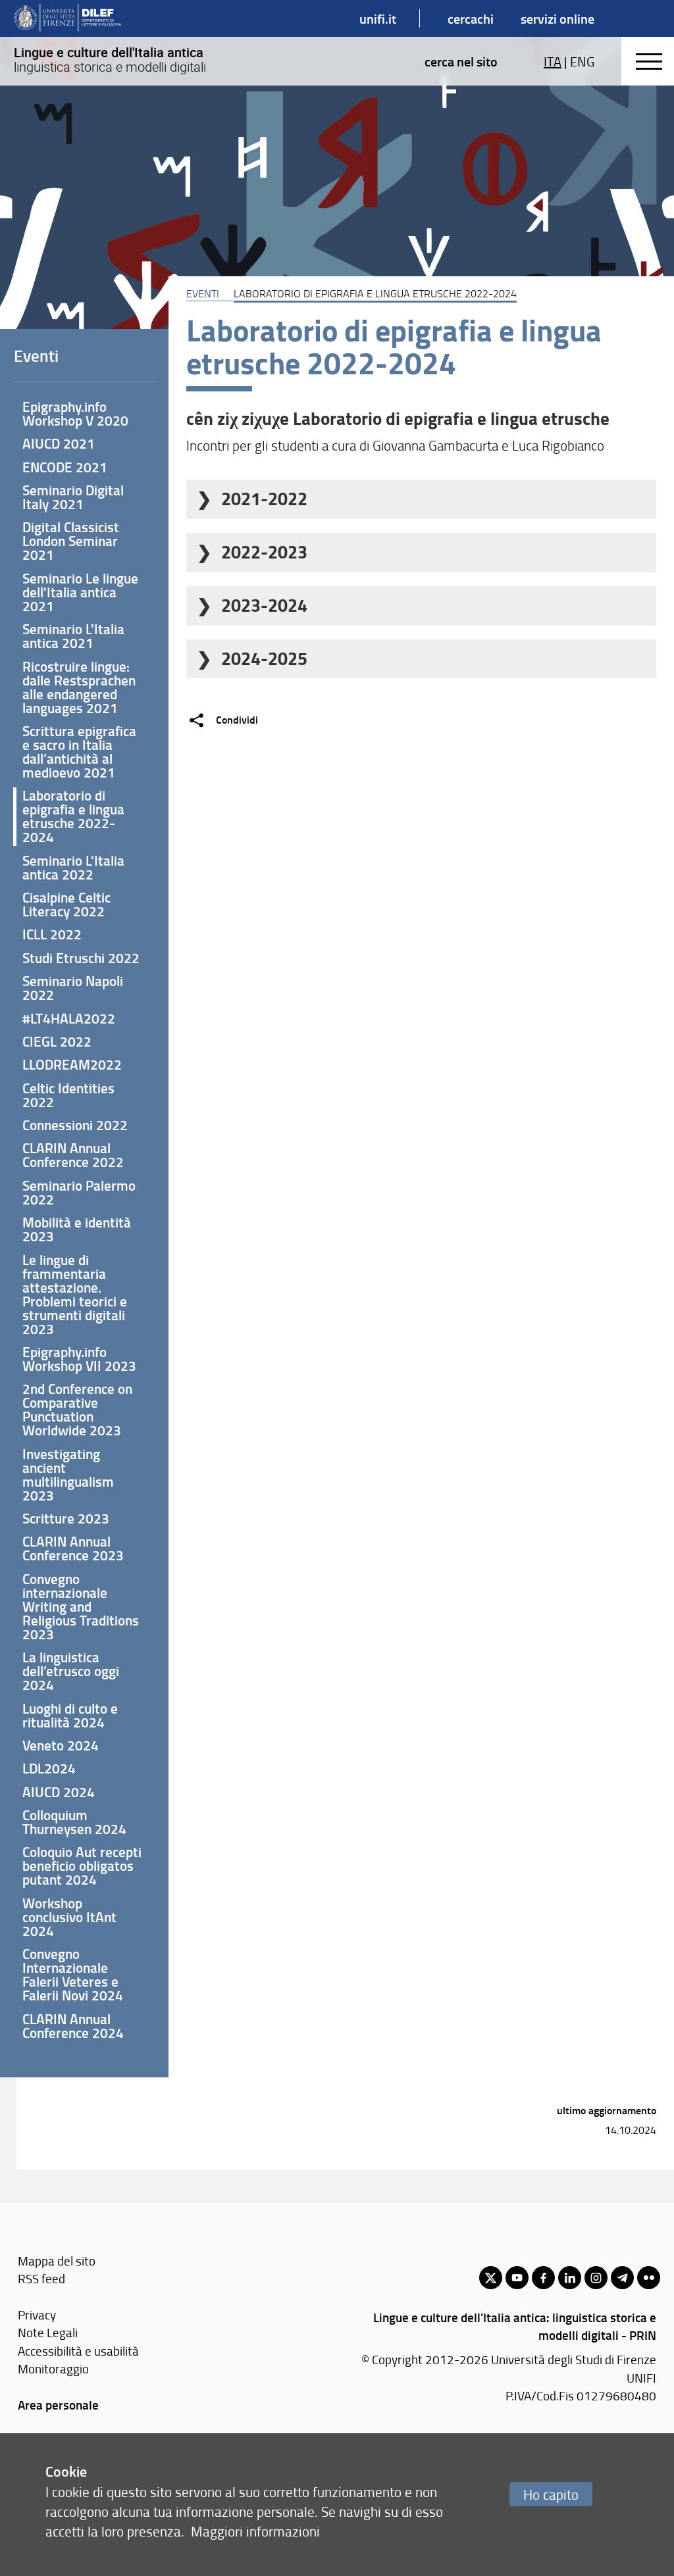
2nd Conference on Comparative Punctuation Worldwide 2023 (77, 1409)
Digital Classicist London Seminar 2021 (71, 541)
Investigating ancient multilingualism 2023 (68, 1474)
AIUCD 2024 (59, 1792)
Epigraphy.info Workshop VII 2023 (79, 1359)
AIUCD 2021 (59, 443)
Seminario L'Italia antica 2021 (73, 636)
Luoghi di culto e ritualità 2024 (70, 1715)
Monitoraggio (53, 2368)
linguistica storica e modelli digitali (110, 60)
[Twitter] (491, 2278)
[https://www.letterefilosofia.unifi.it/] (67, 18)
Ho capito (551, 2494)
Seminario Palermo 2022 (79, 1192)
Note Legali (48, 2332)
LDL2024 (49, 1768)
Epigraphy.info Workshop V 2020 (75, 413)
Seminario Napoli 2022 (73, 988)
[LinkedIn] (570, 2278)
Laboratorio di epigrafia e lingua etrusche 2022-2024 (73, 816)
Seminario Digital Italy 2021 (73, 497)
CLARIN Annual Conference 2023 (73, 1548)
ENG (582, 61)
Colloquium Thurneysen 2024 (74, 1822)
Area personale (58, 2405)
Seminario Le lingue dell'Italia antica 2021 (80, 592)
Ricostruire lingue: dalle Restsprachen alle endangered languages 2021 (79, 687)
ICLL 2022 (52, 934)
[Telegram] (622, 2278)
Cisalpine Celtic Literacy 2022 (66, 904)
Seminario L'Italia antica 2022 (73, 867)
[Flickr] (649, 2278)
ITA (553, 61)
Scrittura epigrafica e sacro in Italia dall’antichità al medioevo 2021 (79, 752)
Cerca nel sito (461, 61)
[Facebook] (543, 2278)
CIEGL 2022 (57, 1041)
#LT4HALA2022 (69, 1018)
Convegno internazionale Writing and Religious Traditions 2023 (81, 1606)
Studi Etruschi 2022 (81, 958)
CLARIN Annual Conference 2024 (73, 2026)
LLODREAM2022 (72, 1064)
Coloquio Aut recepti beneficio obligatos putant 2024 (82, 1866)
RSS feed (41, 2278)
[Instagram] (596, 2278)
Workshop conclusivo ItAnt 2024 (69, 1917)
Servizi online (557, 18)
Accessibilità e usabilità (78, 2351)
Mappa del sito (57, 2261)
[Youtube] (517, 2278)
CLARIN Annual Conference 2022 (73, 1155)
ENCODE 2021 (65, 467)
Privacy (37, 2315)
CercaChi (471, 18)
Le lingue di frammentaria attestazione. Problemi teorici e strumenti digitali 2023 (75, 1294)
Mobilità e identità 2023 (77, 1229)
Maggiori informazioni (255, 2531)
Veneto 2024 (61, 1745)
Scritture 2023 (66, 1518)
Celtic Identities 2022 (68, 1095)
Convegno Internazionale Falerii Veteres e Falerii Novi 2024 (73, 1974)
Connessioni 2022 (75, 1125)
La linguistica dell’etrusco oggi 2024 (71, 1671)
